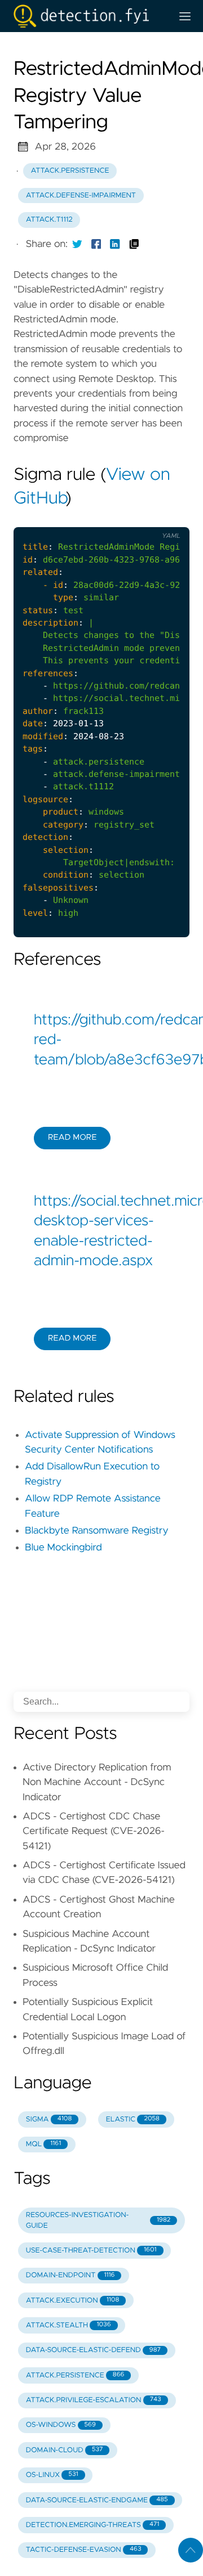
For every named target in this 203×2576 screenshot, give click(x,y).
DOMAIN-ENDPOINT (70, 2275)
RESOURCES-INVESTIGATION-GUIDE (98, 2220)
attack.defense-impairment (81, 195)
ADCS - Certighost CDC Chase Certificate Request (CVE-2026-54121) (94, 1831)
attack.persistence (70, 171)
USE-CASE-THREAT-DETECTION (91, 2251)
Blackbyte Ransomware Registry (97, 1531)
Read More (72, 1138)
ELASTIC (133, 2119)
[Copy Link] (134, 244)
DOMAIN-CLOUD (65, 2450)
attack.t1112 (49, 220)
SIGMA (49, 2119)
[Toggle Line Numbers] (143, 518)
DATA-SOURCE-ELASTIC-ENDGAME (97, 2500)
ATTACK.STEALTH (69, 2325)
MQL (43, 2144)
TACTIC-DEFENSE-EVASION (84, 2550)
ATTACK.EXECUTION (72, 2301)
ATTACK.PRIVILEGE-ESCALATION (94, 2400)
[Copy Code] (120, 518)
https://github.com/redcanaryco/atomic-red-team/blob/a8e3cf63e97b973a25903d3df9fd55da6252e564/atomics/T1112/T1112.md (101, 1040)
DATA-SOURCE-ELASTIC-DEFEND (93, 2350)
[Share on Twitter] (77, 244)
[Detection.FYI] (88, 16)
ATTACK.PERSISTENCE (75, 2375)
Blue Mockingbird (63, 1548)
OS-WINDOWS (61, 2425)
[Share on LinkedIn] (115, 244)
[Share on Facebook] (96, 244)
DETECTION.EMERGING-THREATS (92, 2525)
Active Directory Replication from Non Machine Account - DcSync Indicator (97, 1782)
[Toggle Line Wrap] (166, 518)
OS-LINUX (52, 2475)
